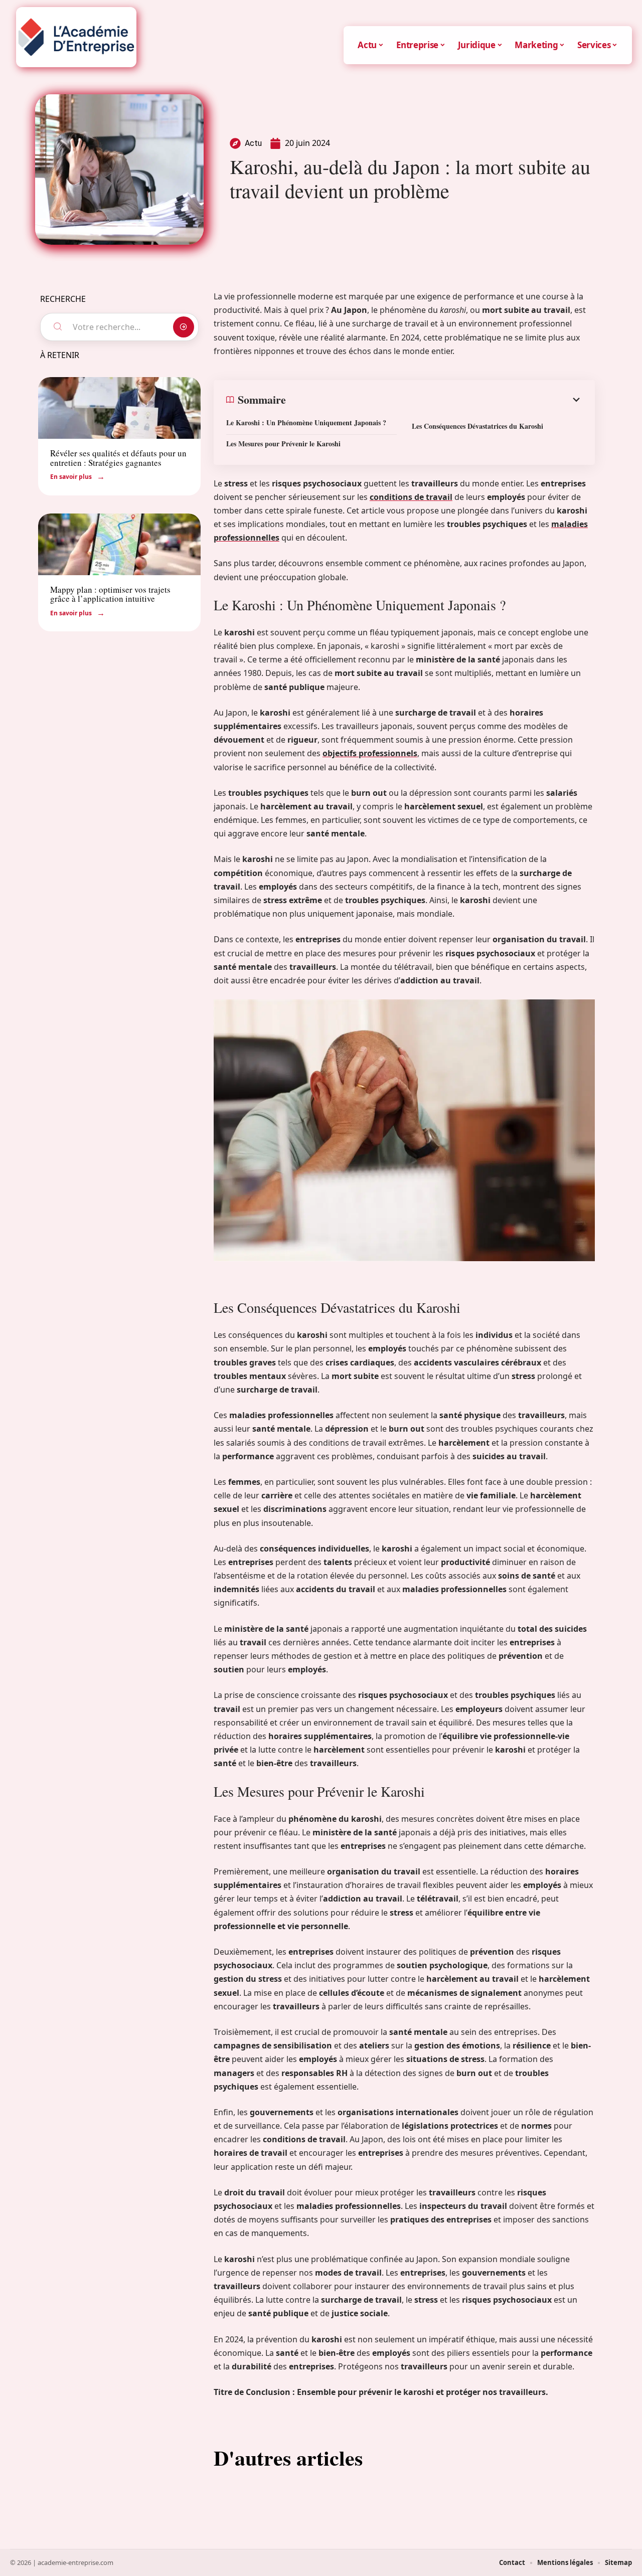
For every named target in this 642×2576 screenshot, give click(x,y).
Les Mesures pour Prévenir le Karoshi (283, 444)
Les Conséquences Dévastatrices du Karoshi (477, 426)
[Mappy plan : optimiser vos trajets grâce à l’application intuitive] (119, 544)
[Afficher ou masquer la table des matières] (434, 400)
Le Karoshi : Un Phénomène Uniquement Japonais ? (306, 422)
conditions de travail (411, 497)
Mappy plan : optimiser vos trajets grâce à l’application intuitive (110, 594)
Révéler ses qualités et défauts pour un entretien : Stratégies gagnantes (118, 458)
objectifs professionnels (370, 753)
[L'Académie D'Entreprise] (76, 37)
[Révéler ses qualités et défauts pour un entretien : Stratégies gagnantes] (119, 408)
